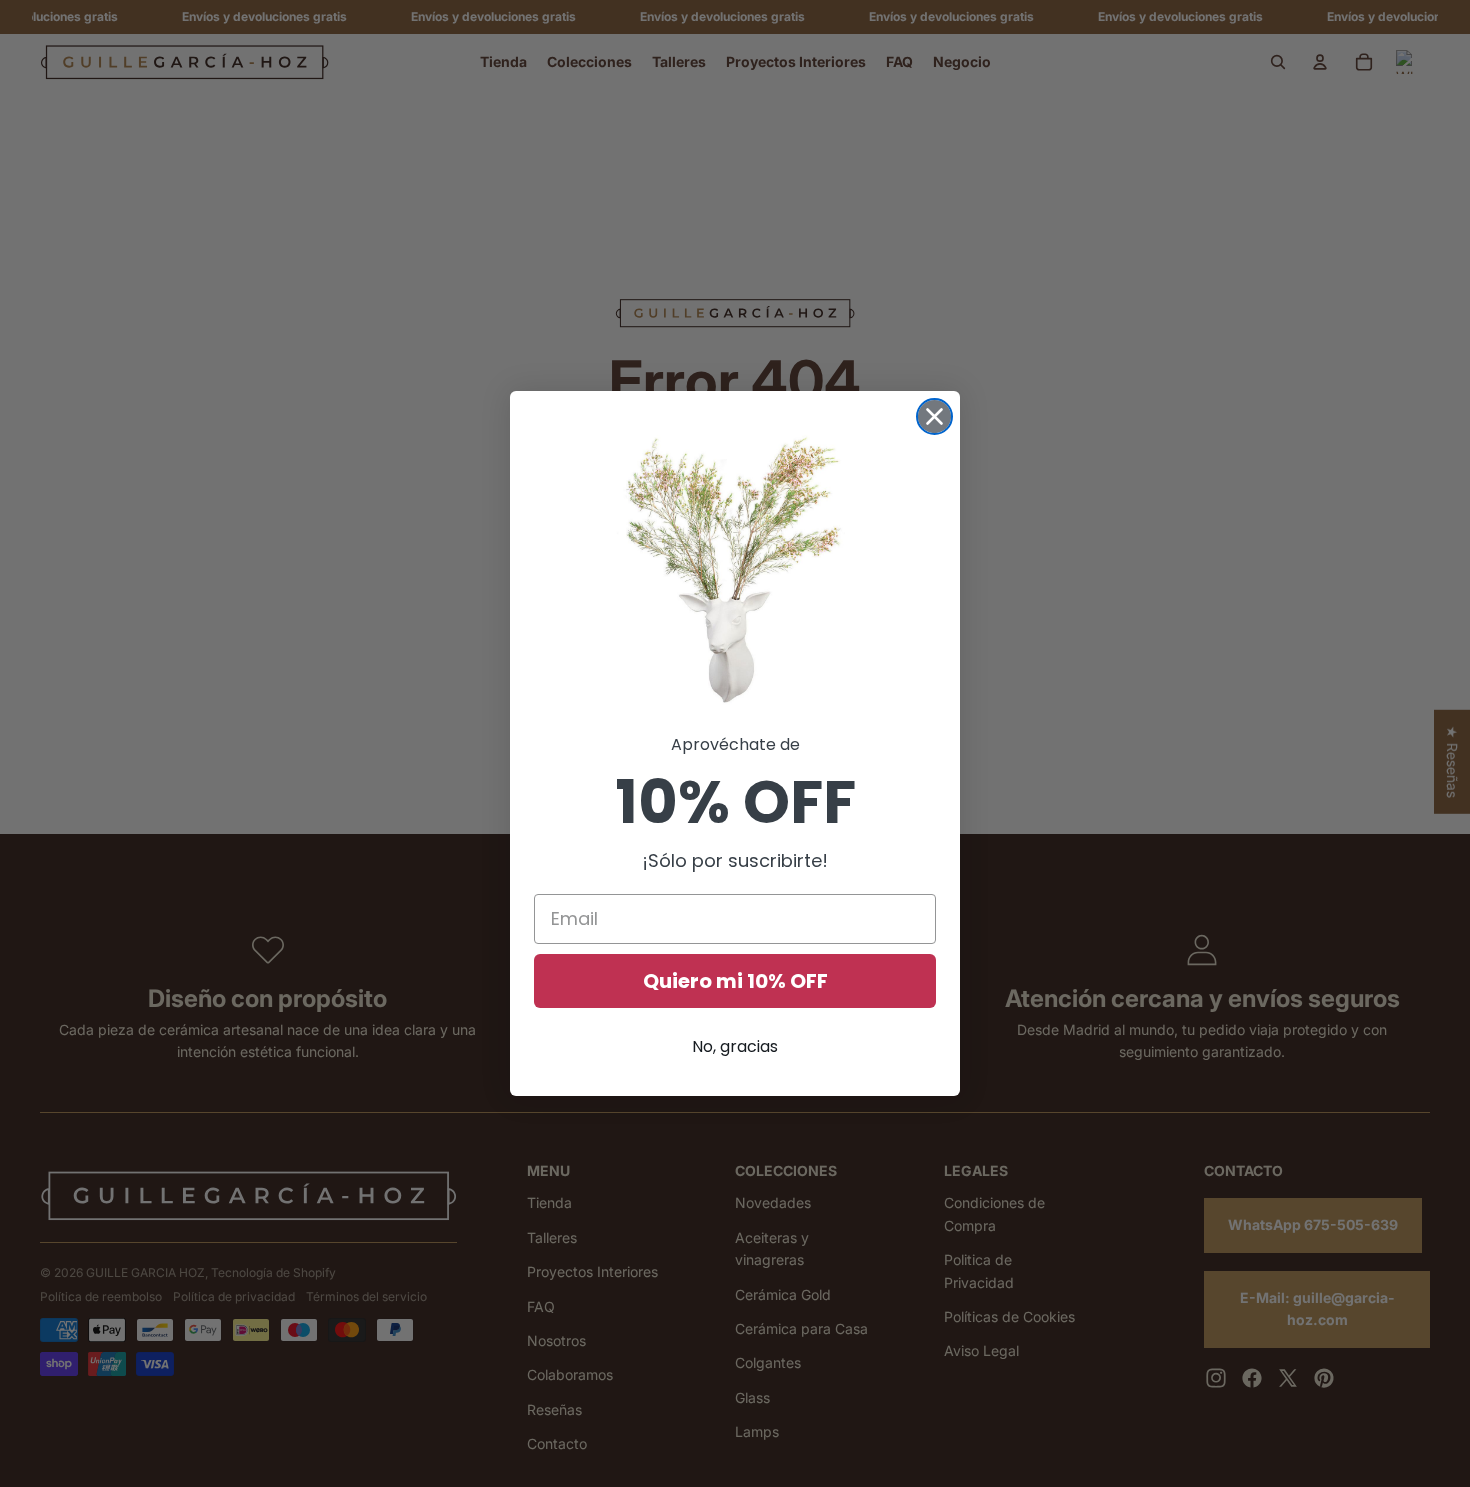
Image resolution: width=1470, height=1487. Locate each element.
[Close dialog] (934, 416)
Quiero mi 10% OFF (735, 981)
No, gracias (735, 1046)
